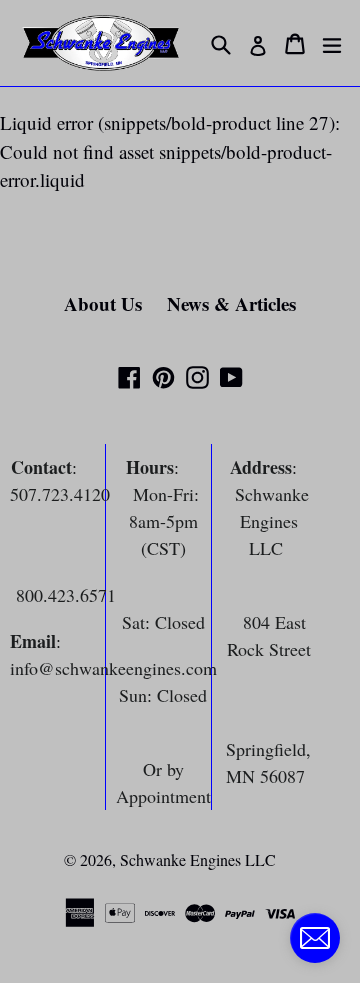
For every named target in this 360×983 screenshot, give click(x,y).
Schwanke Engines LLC (198, 859)
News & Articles (231, 303)
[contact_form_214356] (315, 938)
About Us (103, 303)
